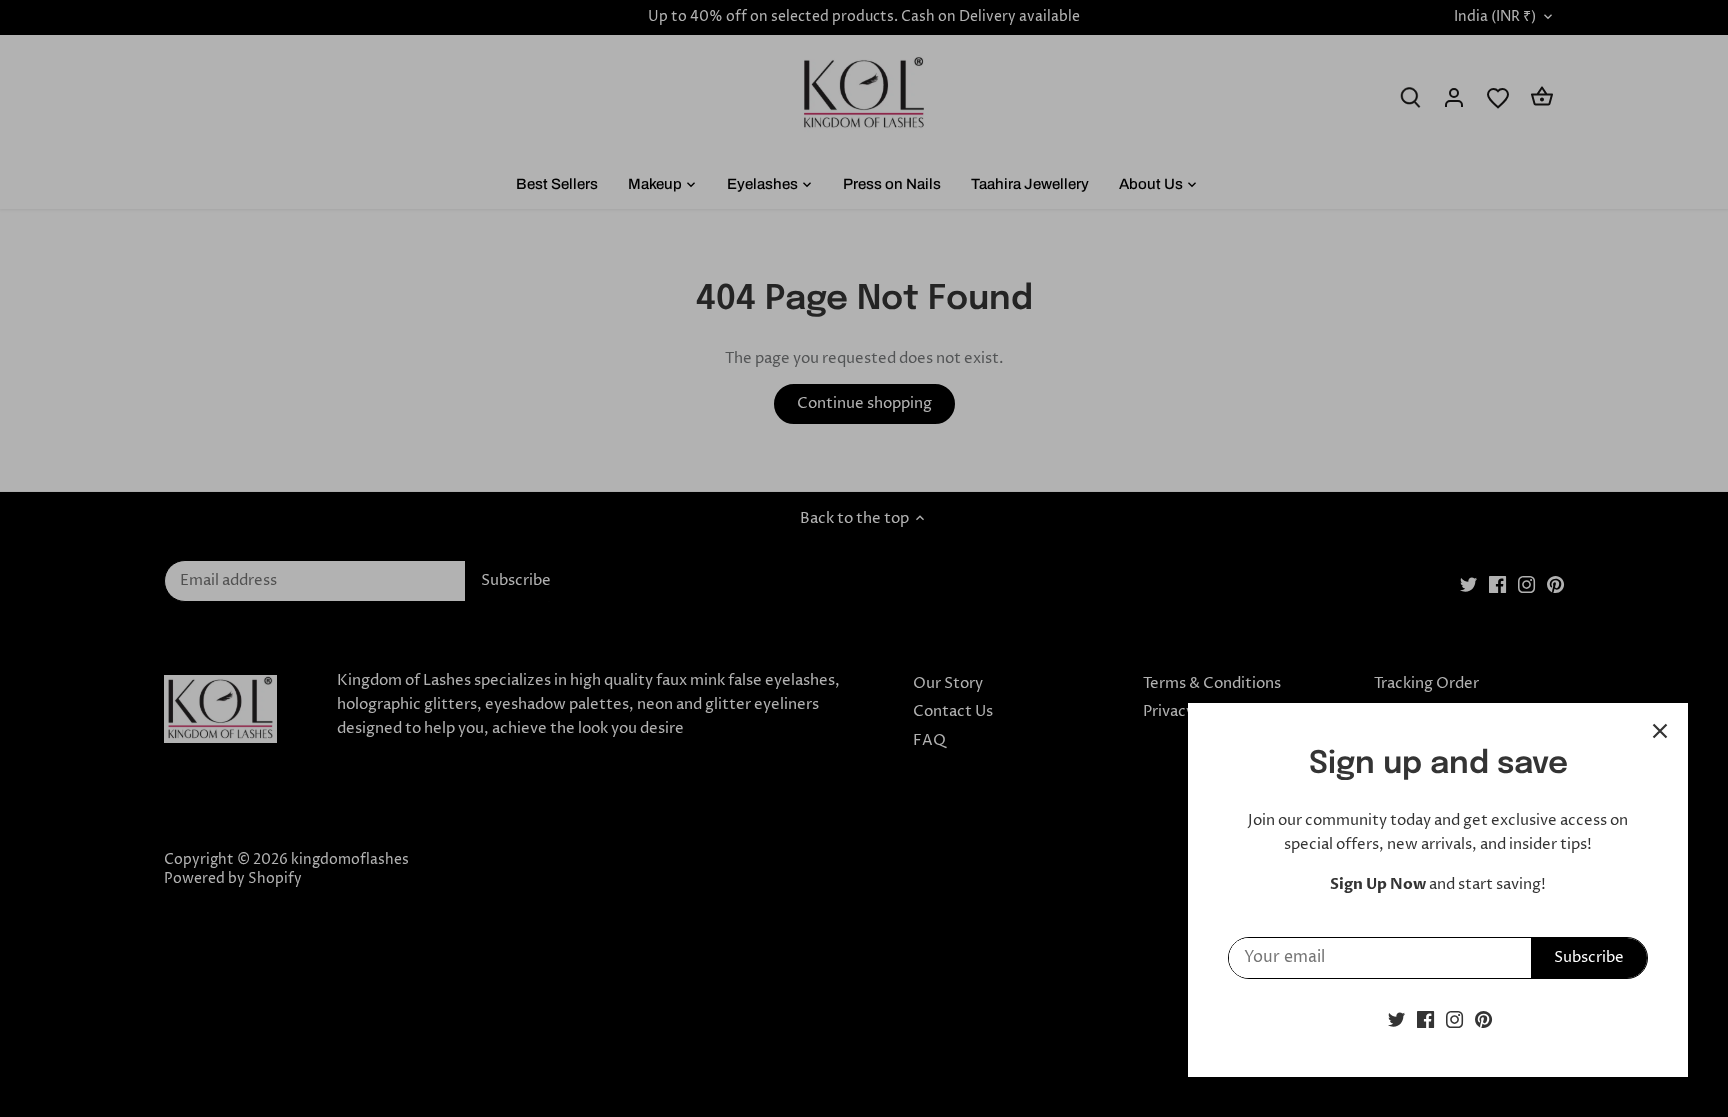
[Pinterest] (1483, 1019)
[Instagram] (1454, 1019)
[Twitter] (1396, 1019)
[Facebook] (1425, 1019)
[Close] (1660, 731)
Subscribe (1589, 957)
